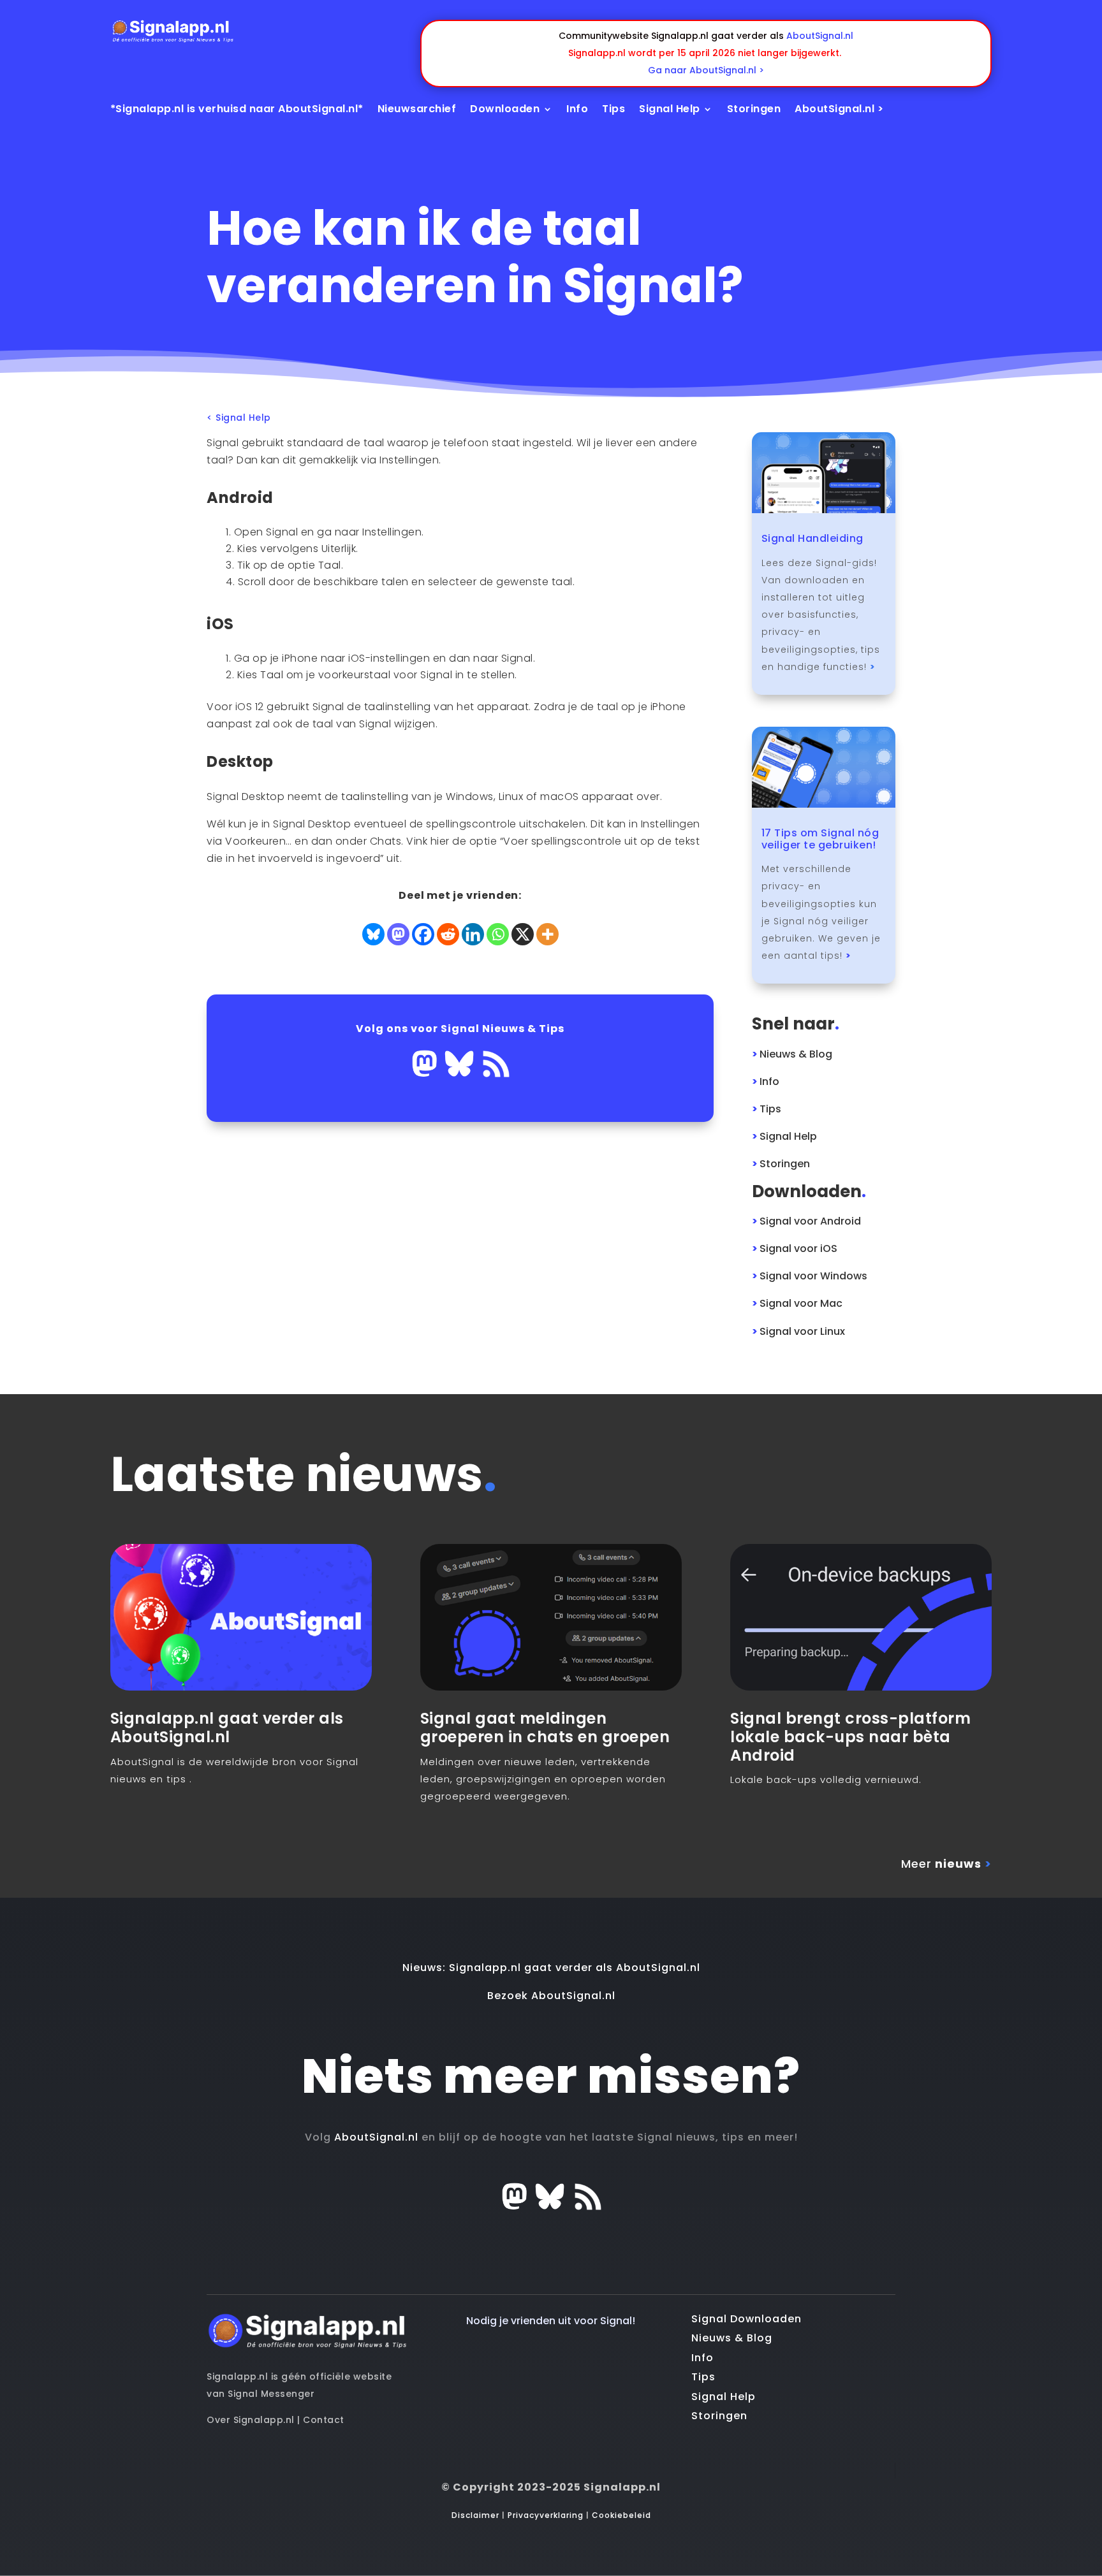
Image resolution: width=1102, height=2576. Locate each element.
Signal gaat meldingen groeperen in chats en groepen (545, 1728)
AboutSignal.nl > (839, 109)
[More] (547, 934)
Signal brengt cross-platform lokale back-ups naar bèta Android (850, 1737)
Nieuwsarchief (417, 109)
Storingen (754, 109)
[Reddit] (448, 934)
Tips (613, 109)
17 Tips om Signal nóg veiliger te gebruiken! (820, 839)
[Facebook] (423, 934)
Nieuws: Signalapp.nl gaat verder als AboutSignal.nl (551, 1968)
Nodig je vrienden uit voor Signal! (551, 2321)
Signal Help (670, 109)
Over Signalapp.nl (251, 2420)
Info (577, 109)
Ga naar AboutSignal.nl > (706, 70)
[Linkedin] (473, 934)
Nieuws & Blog (732, 2338)
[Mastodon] (398, 934)
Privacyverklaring (546, 2515)
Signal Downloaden (746, 2319)
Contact (324, 2420)
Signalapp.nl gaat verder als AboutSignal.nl (227, 1728)
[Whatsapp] (498, 934)
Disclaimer (475, 2515)
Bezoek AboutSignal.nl (551, 1996)
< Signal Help (239, 418)
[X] (523, 934)
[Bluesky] (373, 934)
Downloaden (505, 109)
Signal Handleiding (812, 538)
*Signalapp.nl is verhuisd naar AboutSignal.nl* (237, 109)
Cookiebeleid (621, 2515)
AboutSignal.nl (820, 36)
